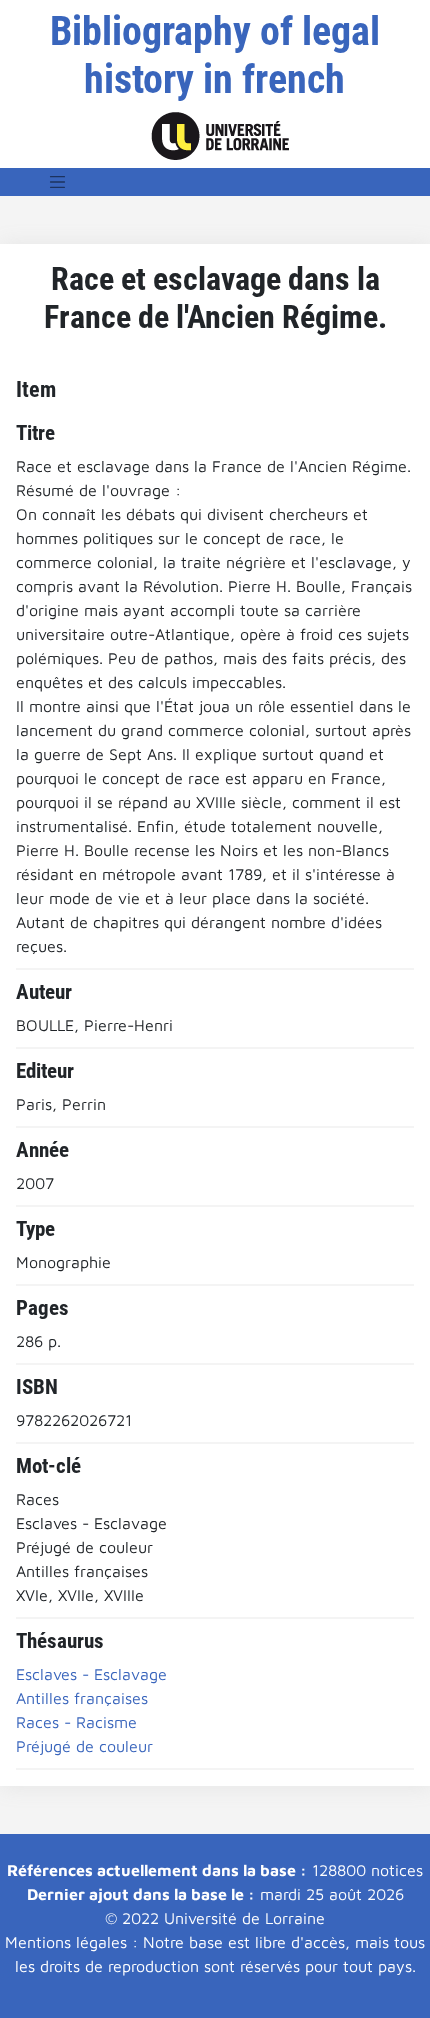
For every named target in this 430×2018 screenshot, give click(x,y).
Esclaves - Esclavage (91, 1674)
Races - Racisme (76, 1722)
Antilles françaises (82, 1698)
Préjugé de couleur (84, 1746)
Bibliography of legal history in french (215, 55)
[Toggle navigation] (58, 182)
